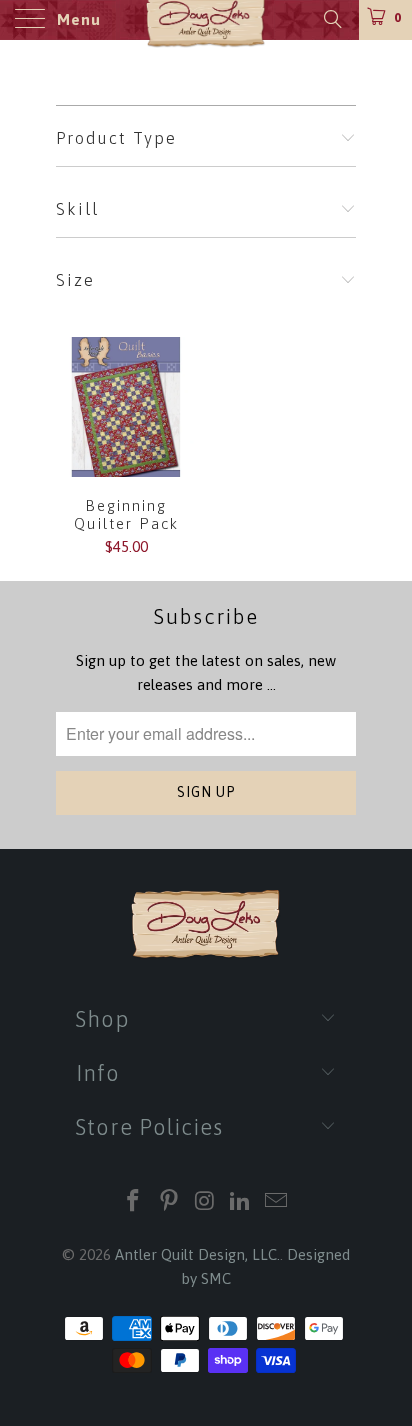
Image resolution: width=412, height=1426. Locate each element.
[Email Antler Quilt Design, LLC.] (277, 1202)
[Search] (331, 18)
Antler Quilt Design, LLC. (197, 1254)
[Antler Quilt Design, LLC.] (206, 20)
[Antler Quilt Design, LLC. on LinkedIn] (241, 1202)
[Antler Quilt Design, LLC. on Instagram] (205, 1202)
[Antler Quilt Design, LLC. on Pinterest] (169, 1202)
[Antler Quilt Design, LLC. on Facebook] (134, 1202)
